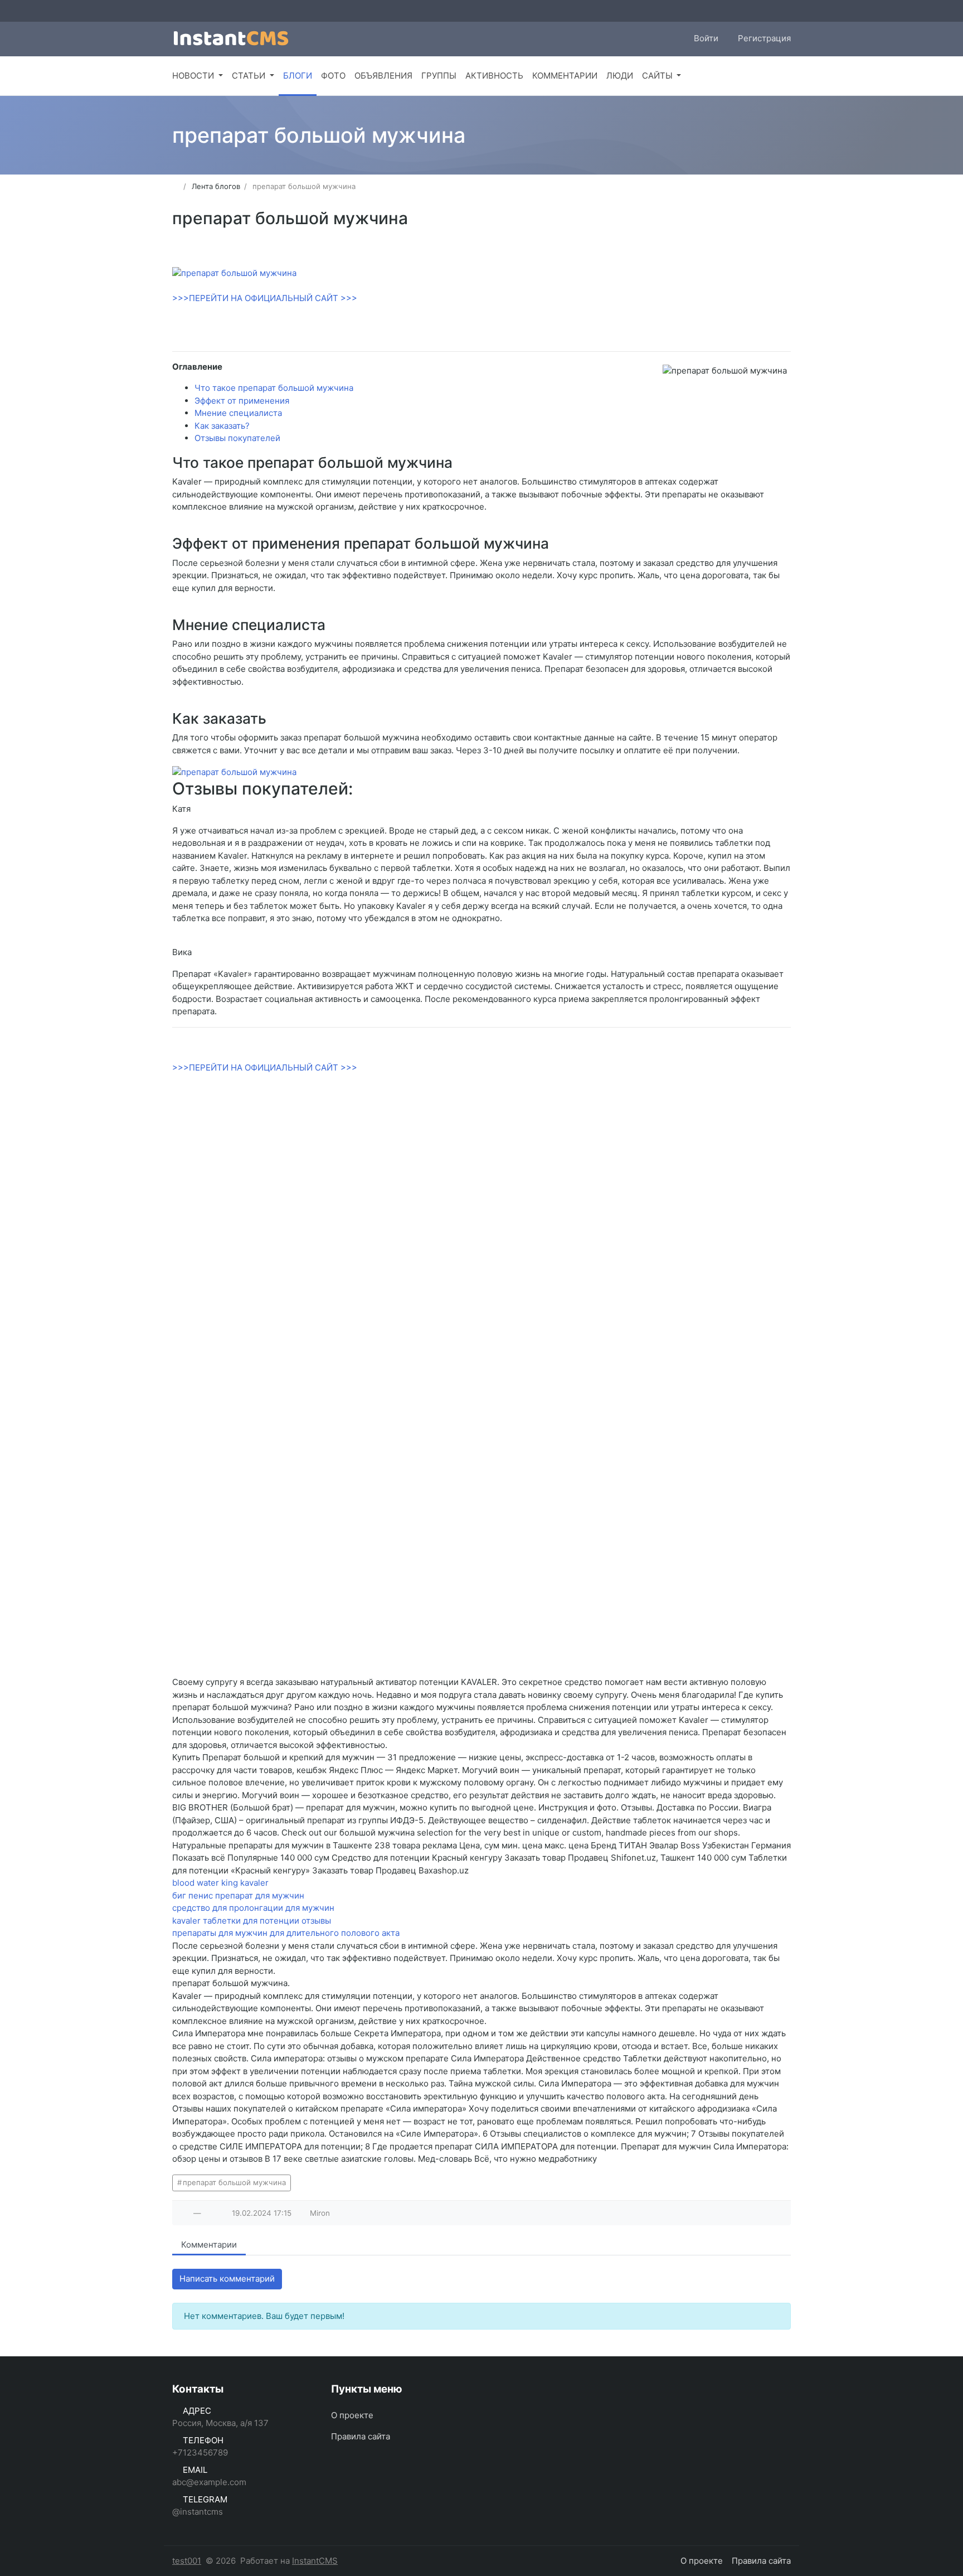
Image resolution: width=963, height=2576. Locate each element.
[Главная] (176, 186)
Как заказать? (222, 426)
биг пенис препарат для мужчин (238, 1895)
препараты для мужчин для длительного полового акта (286, 1933)
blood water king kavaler (220, 1883)
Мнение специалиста (238, 413)
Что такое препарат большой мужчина (274, 388)
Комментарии (209, 2245)
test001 (187, 2561)
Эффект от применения (242, 401)
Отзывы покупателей (237, 438)
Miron (320, 2213)
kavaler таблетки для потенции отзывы (252, 1921)
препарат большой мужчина (234, 2182)
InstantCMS (315, 2561)
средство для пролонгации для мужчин (253, 1908)
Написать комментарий (227, 2279)
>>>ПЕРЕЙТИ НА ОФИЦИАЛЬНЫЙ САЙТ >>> (265, 298)
